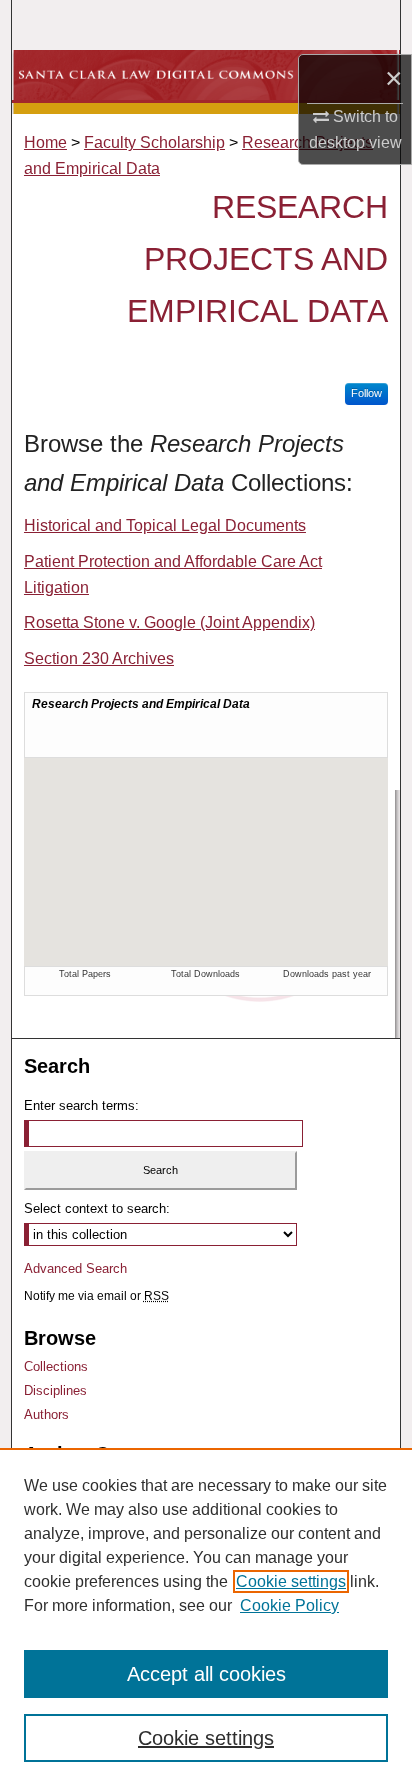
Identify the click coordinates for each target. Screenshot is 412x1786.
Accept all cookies (206, 1674)
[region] (206, 1617)
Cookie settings (291, 1581)
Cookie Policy (289, 1605)
